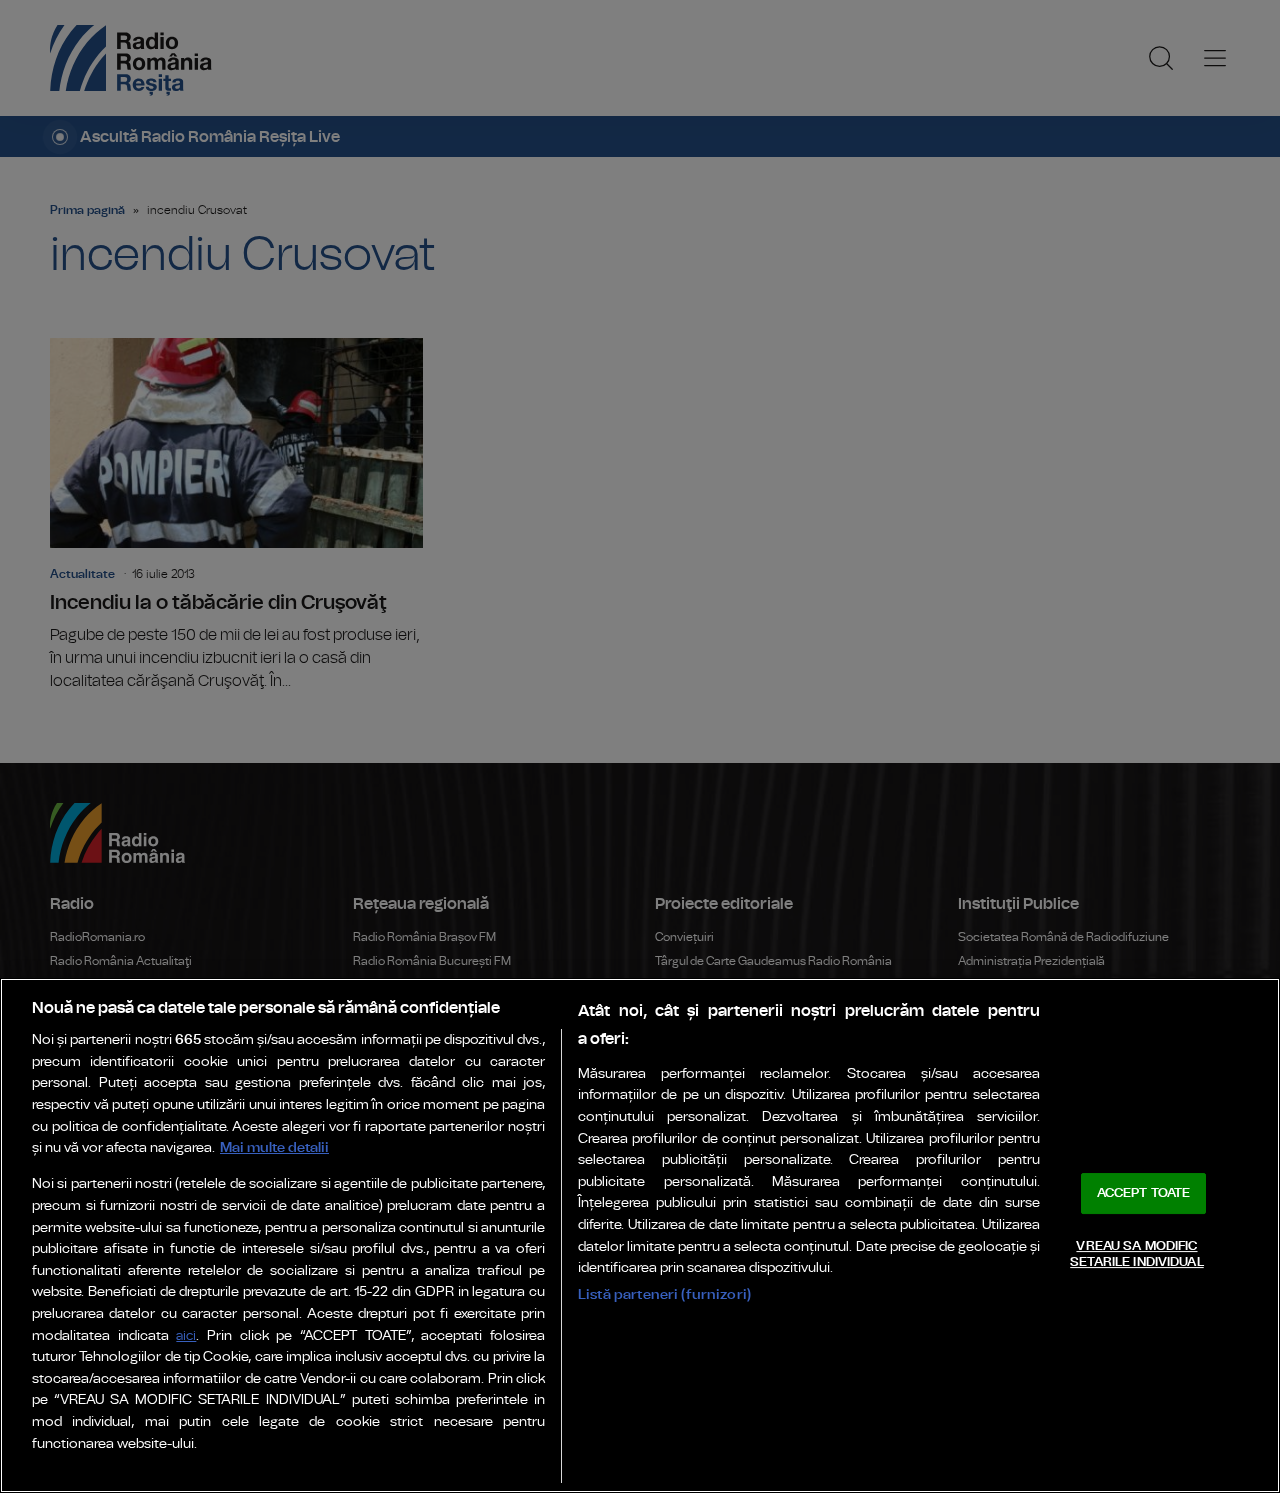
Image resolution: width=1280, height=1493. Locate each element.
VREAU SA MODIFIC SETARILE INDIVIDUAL (1136, 1254)
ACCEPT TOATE (1144, 1193)
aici (186, 1336)
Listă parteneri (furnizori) (664, 1294)
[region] (640, 1235)
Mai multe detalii (274, 1147)
